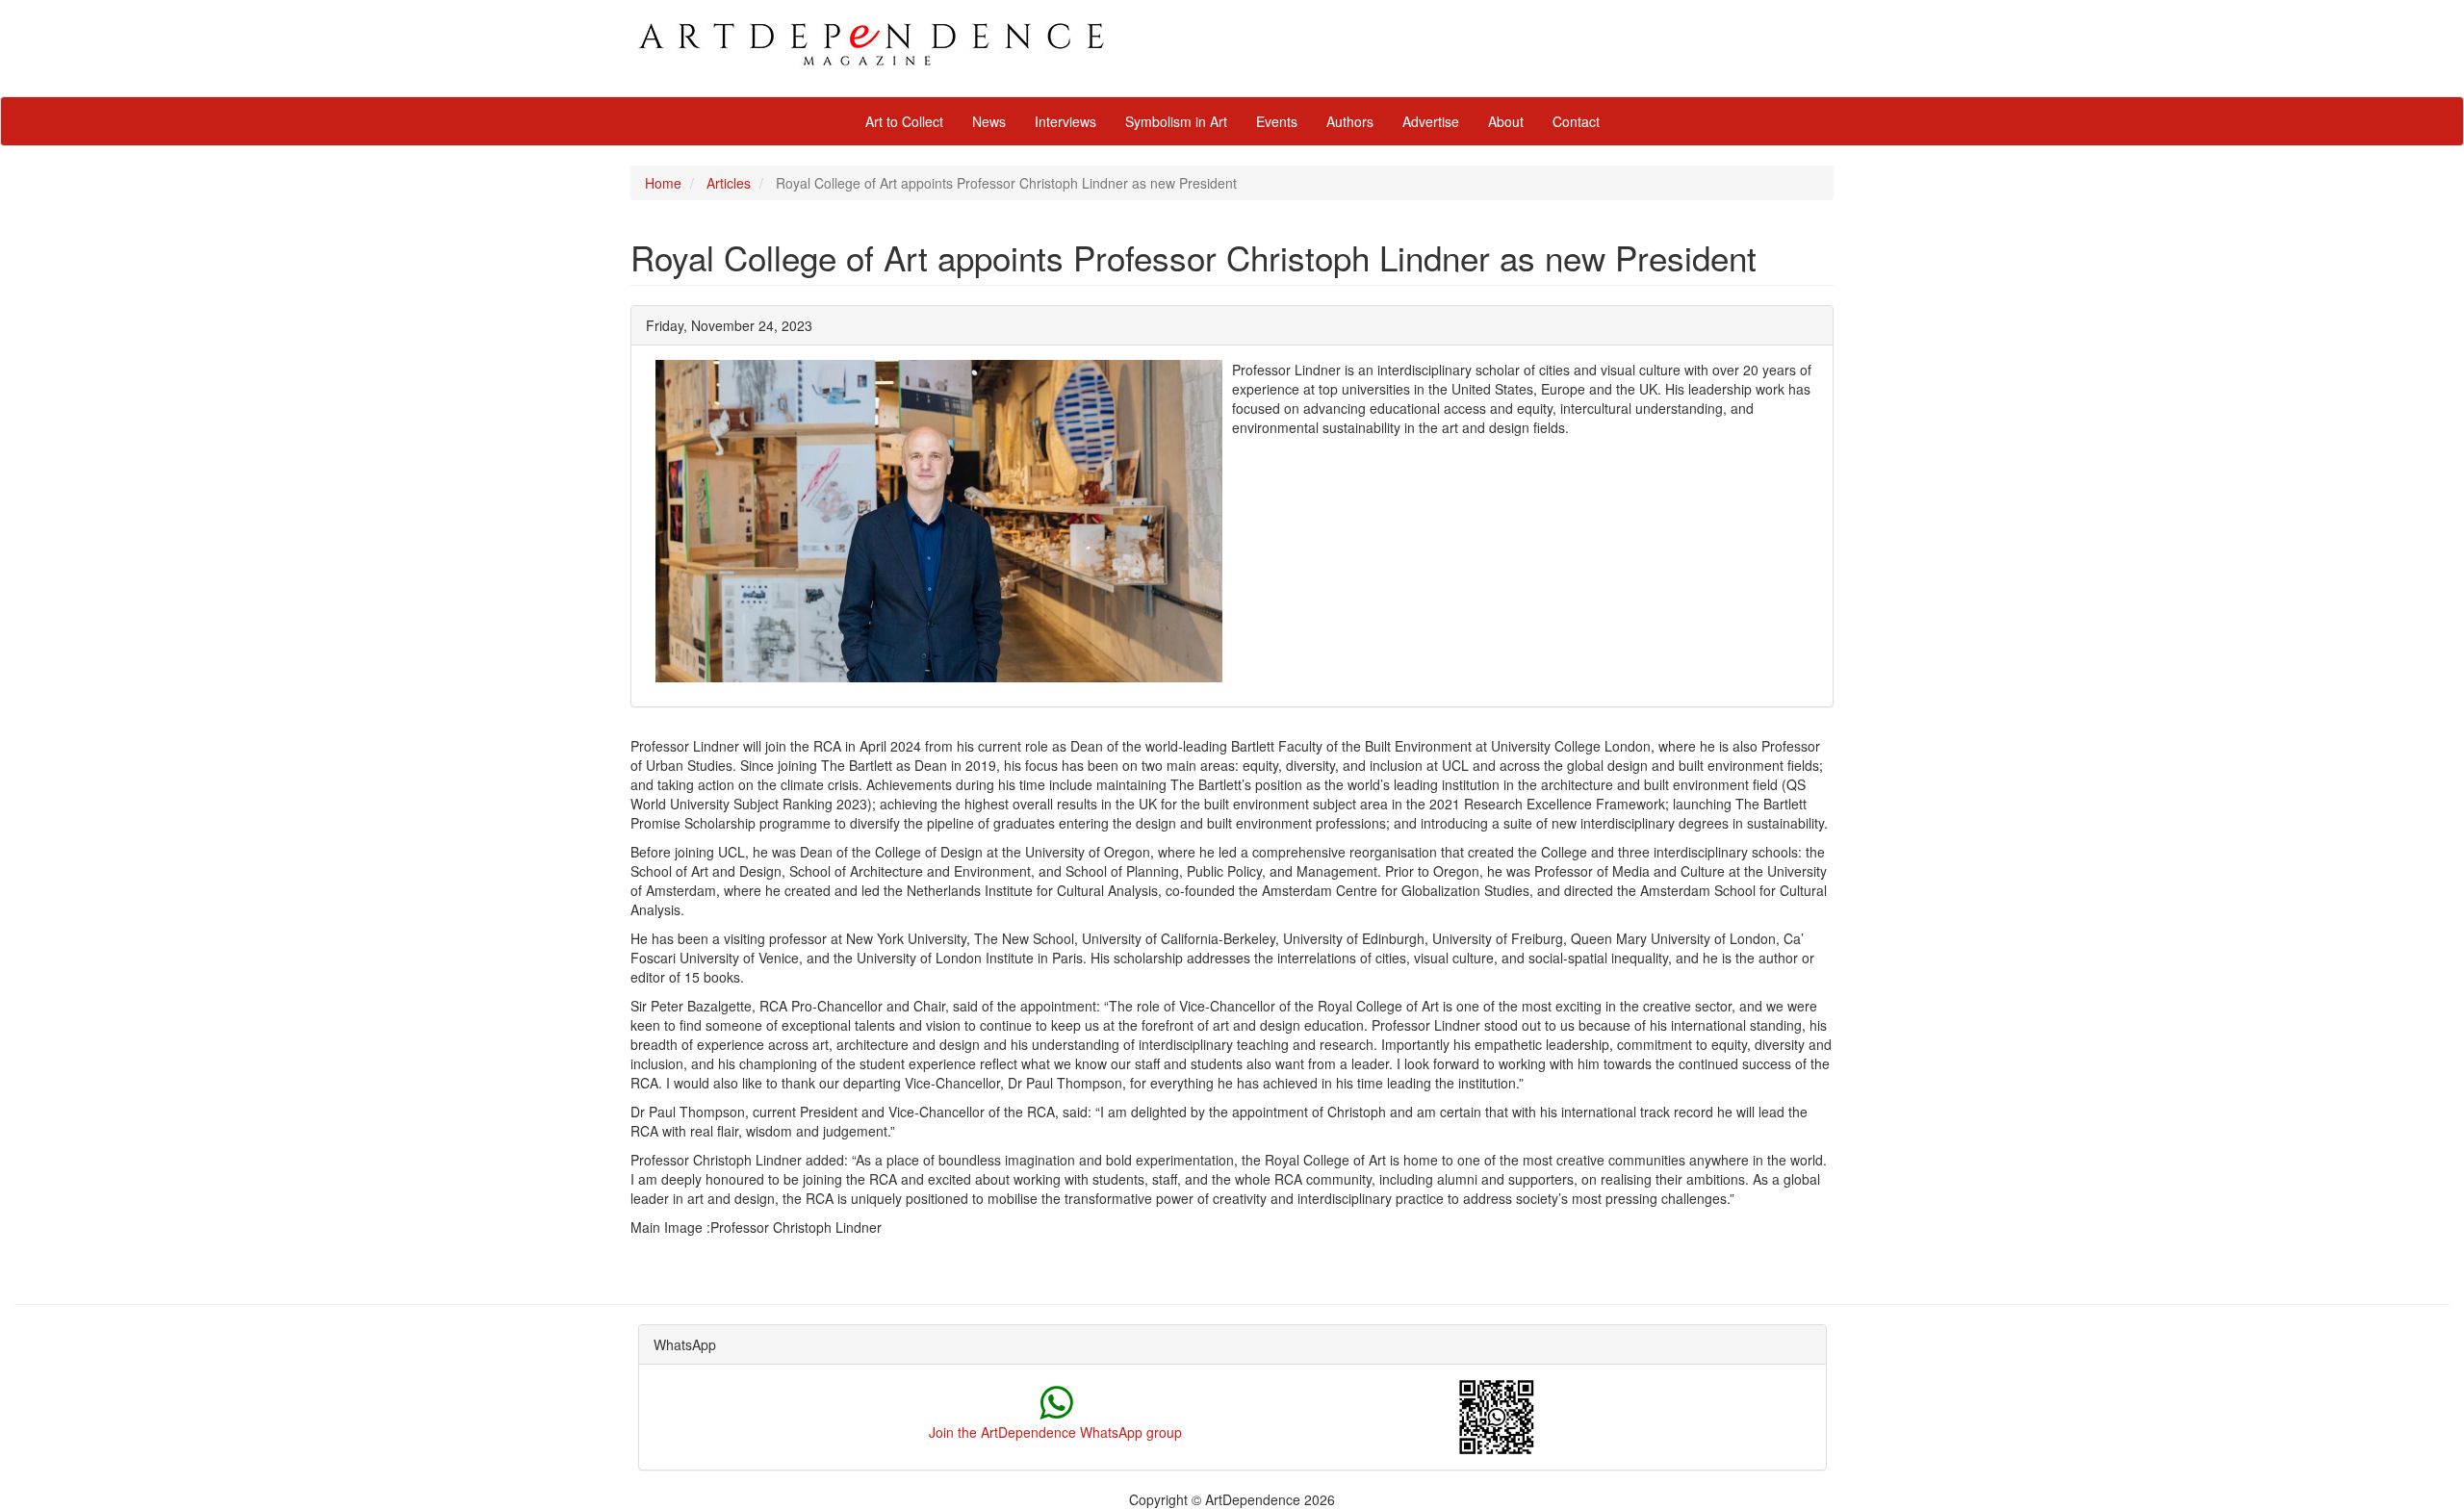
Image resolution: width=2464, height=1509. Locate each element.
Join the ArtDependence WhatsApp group (1055, 1432)
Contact (1576, 121)
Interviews (1065, 121)
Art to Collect (904, 121)
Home (663, 183)
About (1506, 121)
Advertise (1431, 121)
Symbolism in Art (1176, 121)
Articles (729, 183)
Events (1277, 121)
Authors (1350, 121)
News (989, 121)
